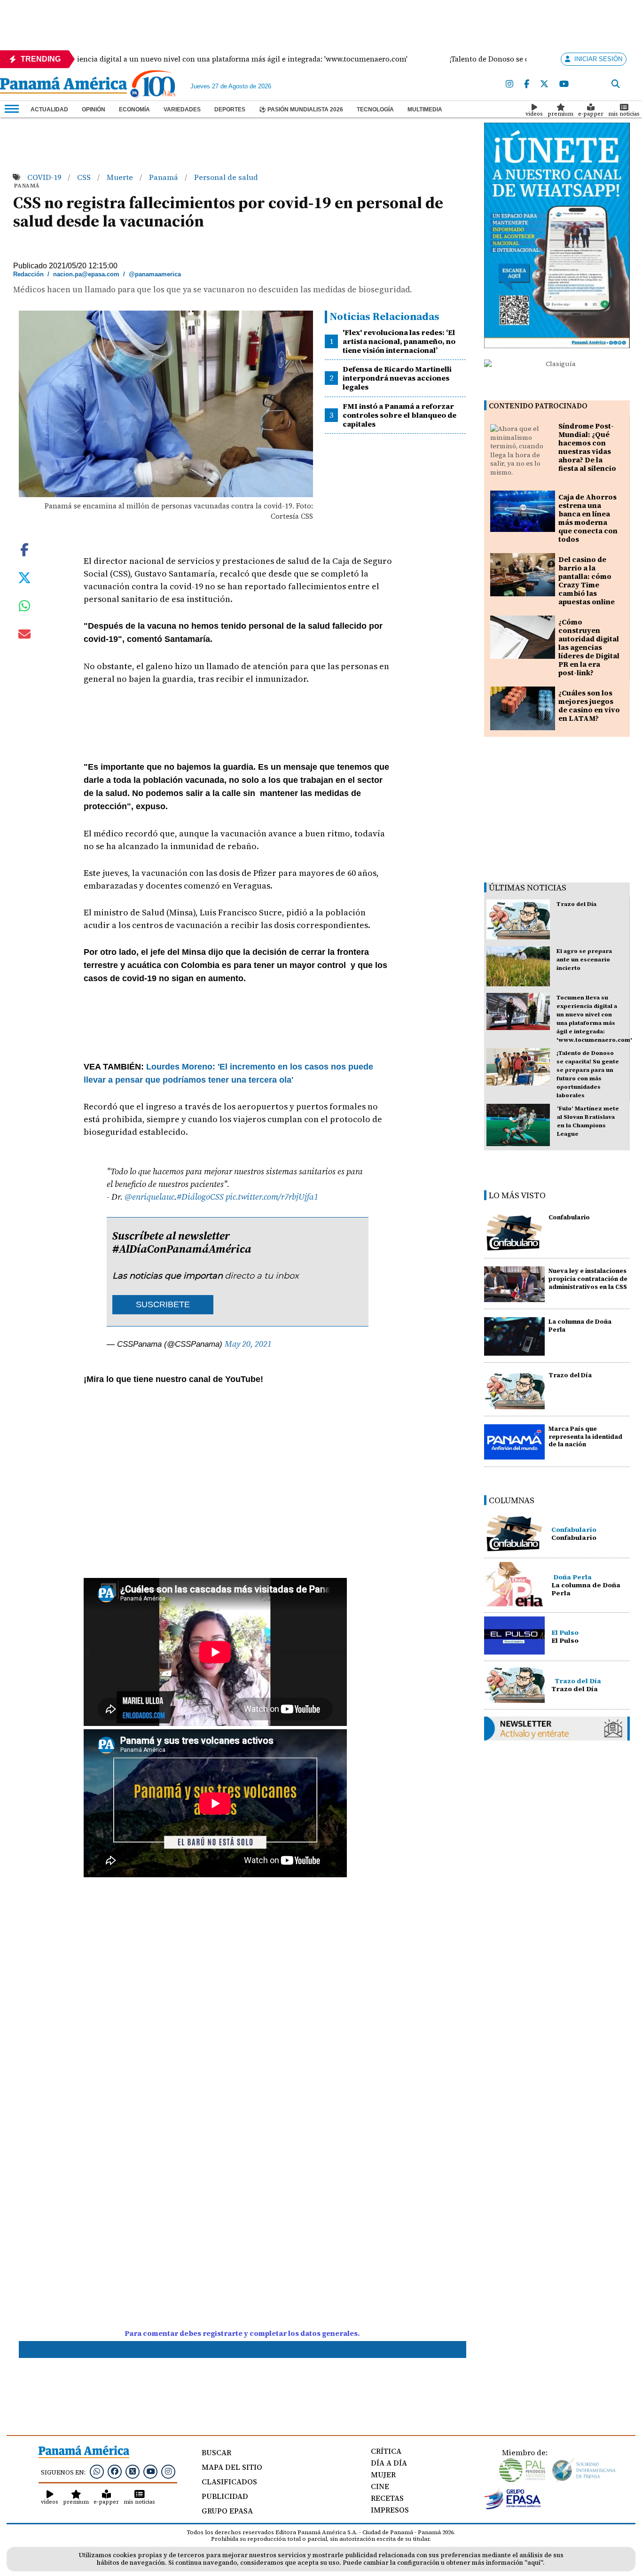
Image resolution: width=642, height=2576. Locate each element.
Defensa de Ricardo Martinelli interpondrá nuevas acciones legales (397, 378)
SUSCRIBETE (163, 1304)
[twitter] (544, 84)
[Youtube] (564, 84)
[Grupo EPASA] (513, 2507)
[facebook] (527, 84)
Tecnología (375, 109)
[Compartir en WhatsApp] (25, 608)
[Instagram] (509, 84)
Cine (380, 2486)
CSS (85, 177)
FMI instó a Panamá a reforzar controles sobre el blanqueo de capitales (399, 415)
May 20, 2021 (248, 1344)
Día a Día (389, 2463)
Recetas (387, 2498)
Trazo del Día (576, 904)
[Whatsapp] (97, 2471)
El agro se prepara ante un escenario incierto (584, 960)
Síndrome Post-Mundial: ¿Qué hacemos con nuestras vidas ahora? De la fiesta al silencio (587, 447)
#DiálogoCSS (200, 1197)
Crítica (386, 2451)
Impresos (390, 2510)
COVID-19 (45, 177)
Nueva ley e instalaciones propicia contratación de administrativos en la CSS (588, 1279)
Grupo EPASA (227, 2511)
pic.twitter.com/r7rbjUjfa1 (272, 1197)
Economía (134, 109)
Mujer (383, 2475)
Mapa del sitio (232, 2467)
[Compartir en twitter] (24, 577)
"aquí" (534, 2563)
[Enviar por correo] (24, 636)
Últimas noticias (528, 887)
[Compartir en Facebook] (24, 548)
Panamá (164, 177)
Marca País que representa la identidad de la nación (585, 1437)
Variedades (182, 109)
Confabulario (569, 1217)
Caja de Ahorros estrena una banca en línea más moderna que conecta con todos (588, 518)
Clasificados (229, 2482)
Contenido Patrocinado (538, 406)
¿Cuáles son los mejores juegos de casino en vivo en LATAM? (589, 706)
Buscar (216, 2452)
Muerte (121, 177)
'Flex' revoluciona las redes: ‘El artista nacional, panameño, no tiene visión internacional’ (399, 341)
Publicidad (225, 2496)
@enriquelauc (149, 1197)
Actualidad (49, 109)
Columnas (512, 1500)
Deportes (230, 109)
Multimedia (425, 109)
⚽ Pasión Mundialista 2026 (301, 109)
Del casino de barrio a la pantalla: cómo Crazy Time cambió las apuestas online (587, 581)
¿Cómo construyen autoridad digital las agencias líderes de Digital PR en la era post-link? (589, 647)
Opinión (94, 109)
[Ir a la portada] (63, 86)
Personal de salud (226, 177)
